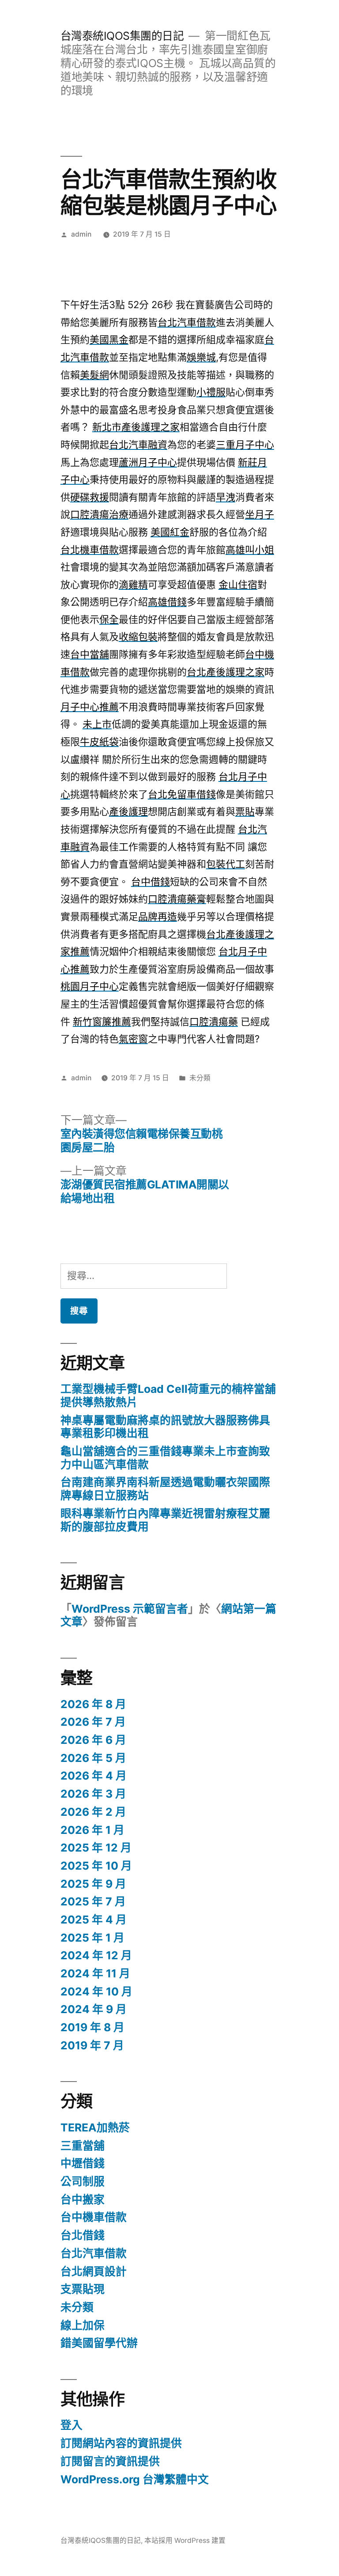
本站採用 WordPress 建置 (185, 2540)
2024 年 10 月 (96, 1991)
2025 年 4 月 (94, 1920)
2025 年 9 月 (93, 1884)
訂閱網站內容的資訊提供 (121, 2443)
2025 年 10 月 (96, 1866)
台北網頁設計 (94, 2271)
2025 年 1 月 (92, 1938)
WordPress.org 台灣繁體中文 (135, 2479)
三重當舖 (83, 2146)
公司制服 (83, 2181)
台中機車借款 (94, 2217)
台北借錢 (83, 2235)
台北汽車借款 (94, 2253)
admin (81, 234)
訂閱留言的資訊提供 (110, 2461)
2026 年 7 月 (93, 1722)
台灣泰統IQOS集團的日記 (122, 36)
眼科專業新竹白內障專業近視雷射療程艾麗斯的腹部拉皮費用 (165, 1520)
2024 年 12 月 (96, 1955)
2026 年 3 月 (93, 1794)
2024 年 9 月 (94, 2009)
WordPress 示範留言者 (130, 1609)
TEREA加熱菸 (95, 2127)
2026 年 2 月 (93, 1812)
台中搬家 (83, 2199)
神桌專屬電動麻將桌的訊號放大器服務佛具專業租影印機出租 (165, 1427)
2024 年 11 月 (95, 1973)
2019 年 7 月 (92, 2045)
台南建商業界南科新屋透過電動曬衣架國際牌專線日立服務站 (165, 1489)
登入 (72, 2425)
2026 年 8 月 (93, 1704)
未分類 (200, 1078)
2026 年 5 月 (93, 1758)
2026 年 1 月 (92, 1830)
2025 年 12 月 (96, 1848)
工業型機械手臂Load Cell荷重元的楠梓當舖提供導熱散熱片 (168, 1395)
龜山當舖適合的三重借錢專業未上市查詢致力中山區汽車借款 (165, 1458)
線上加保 (83, 2325)
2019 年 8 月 (92, 2027)
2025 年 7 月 (93, 1901)
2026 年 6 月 (93, 1740)
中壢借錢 (83, 2163)
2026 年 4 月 (94, 1776)
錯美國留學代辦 (99, 2343)
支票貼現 (83, 2289)
